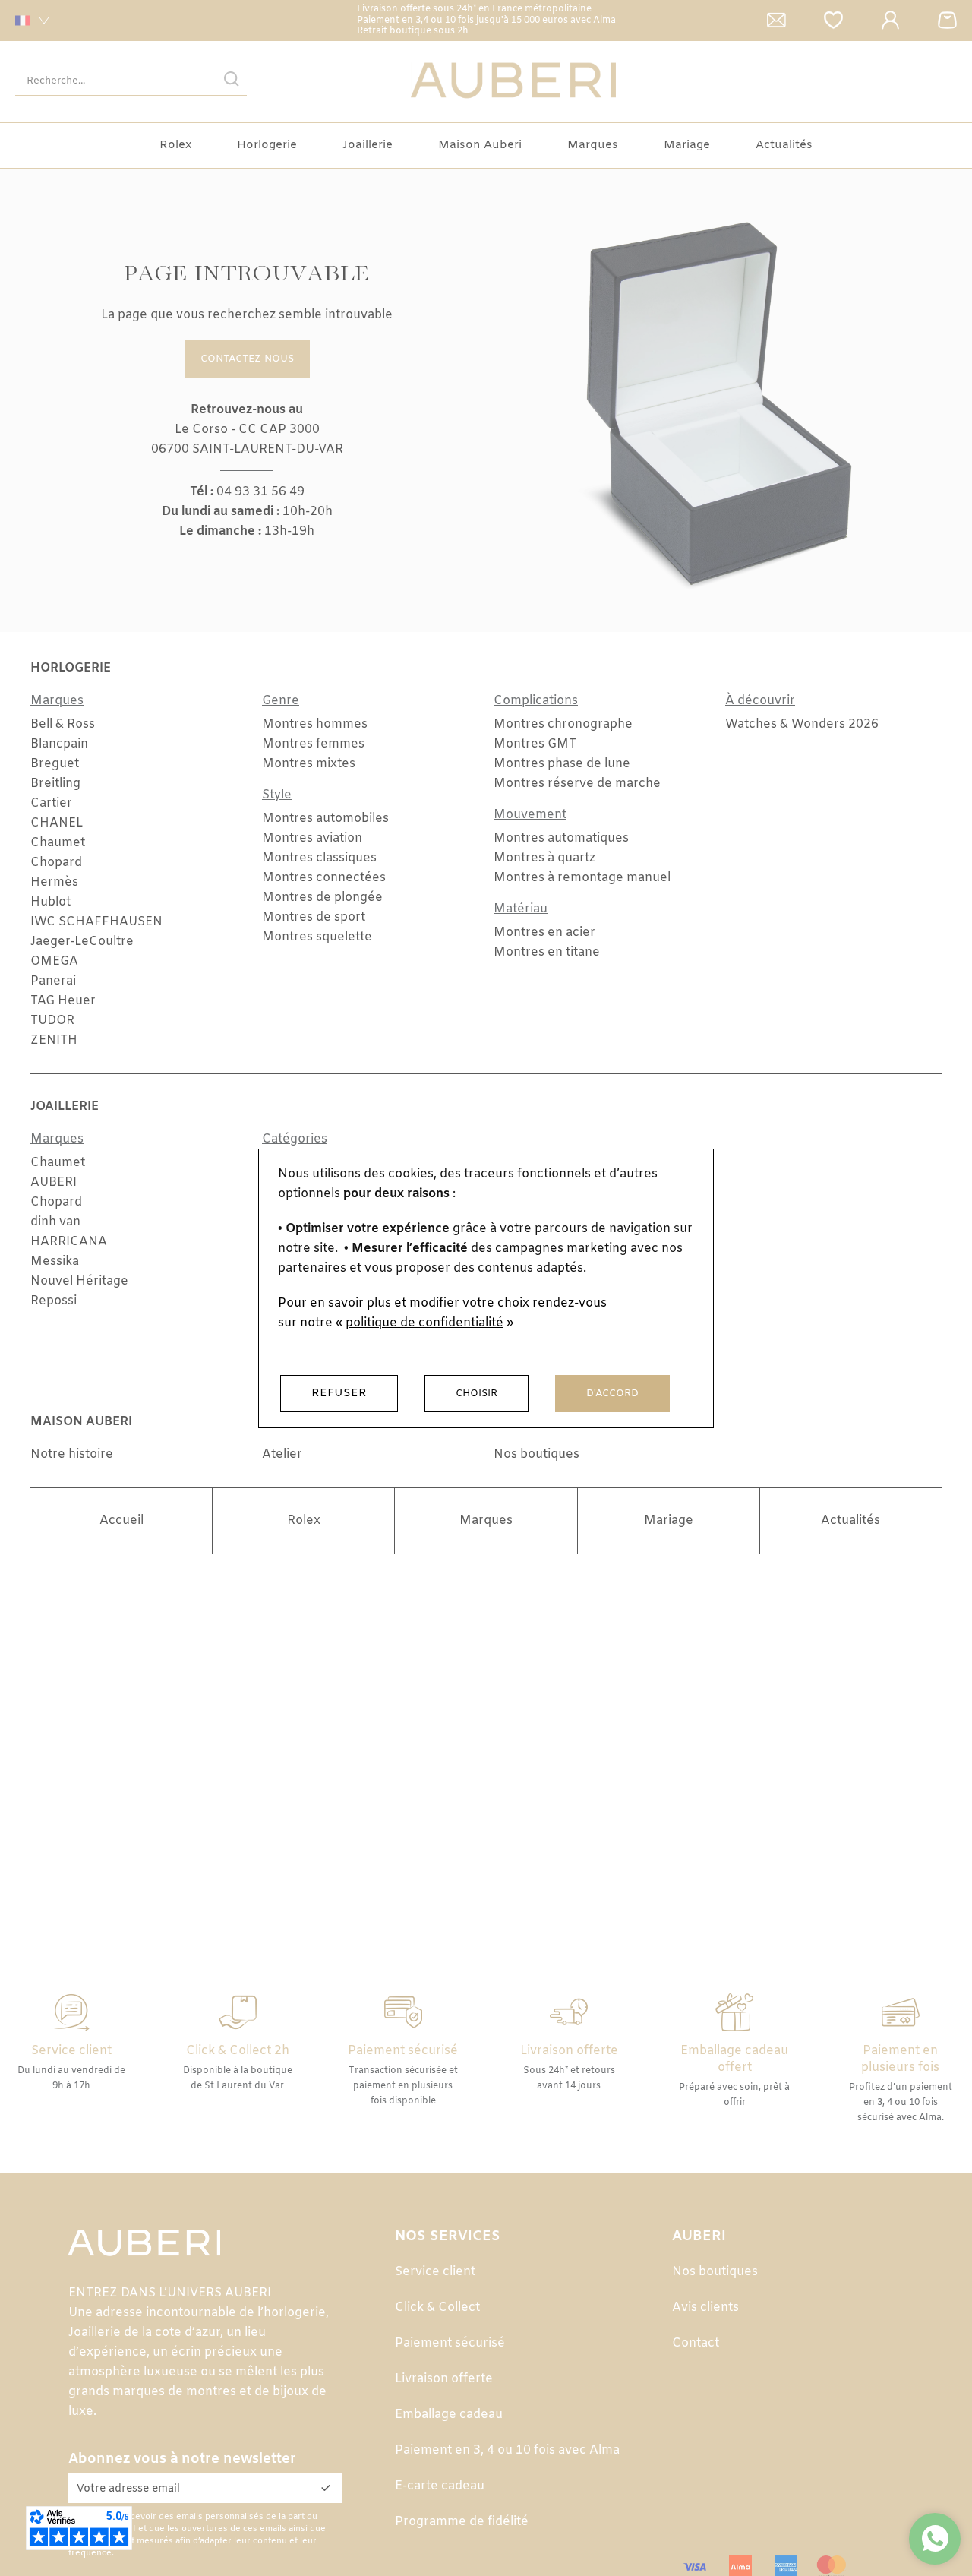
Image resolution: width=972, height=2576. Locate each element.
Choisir (477, 1394)
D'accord (612, 1394)
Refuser (339, 1393)
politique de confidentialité (424, 1323)
